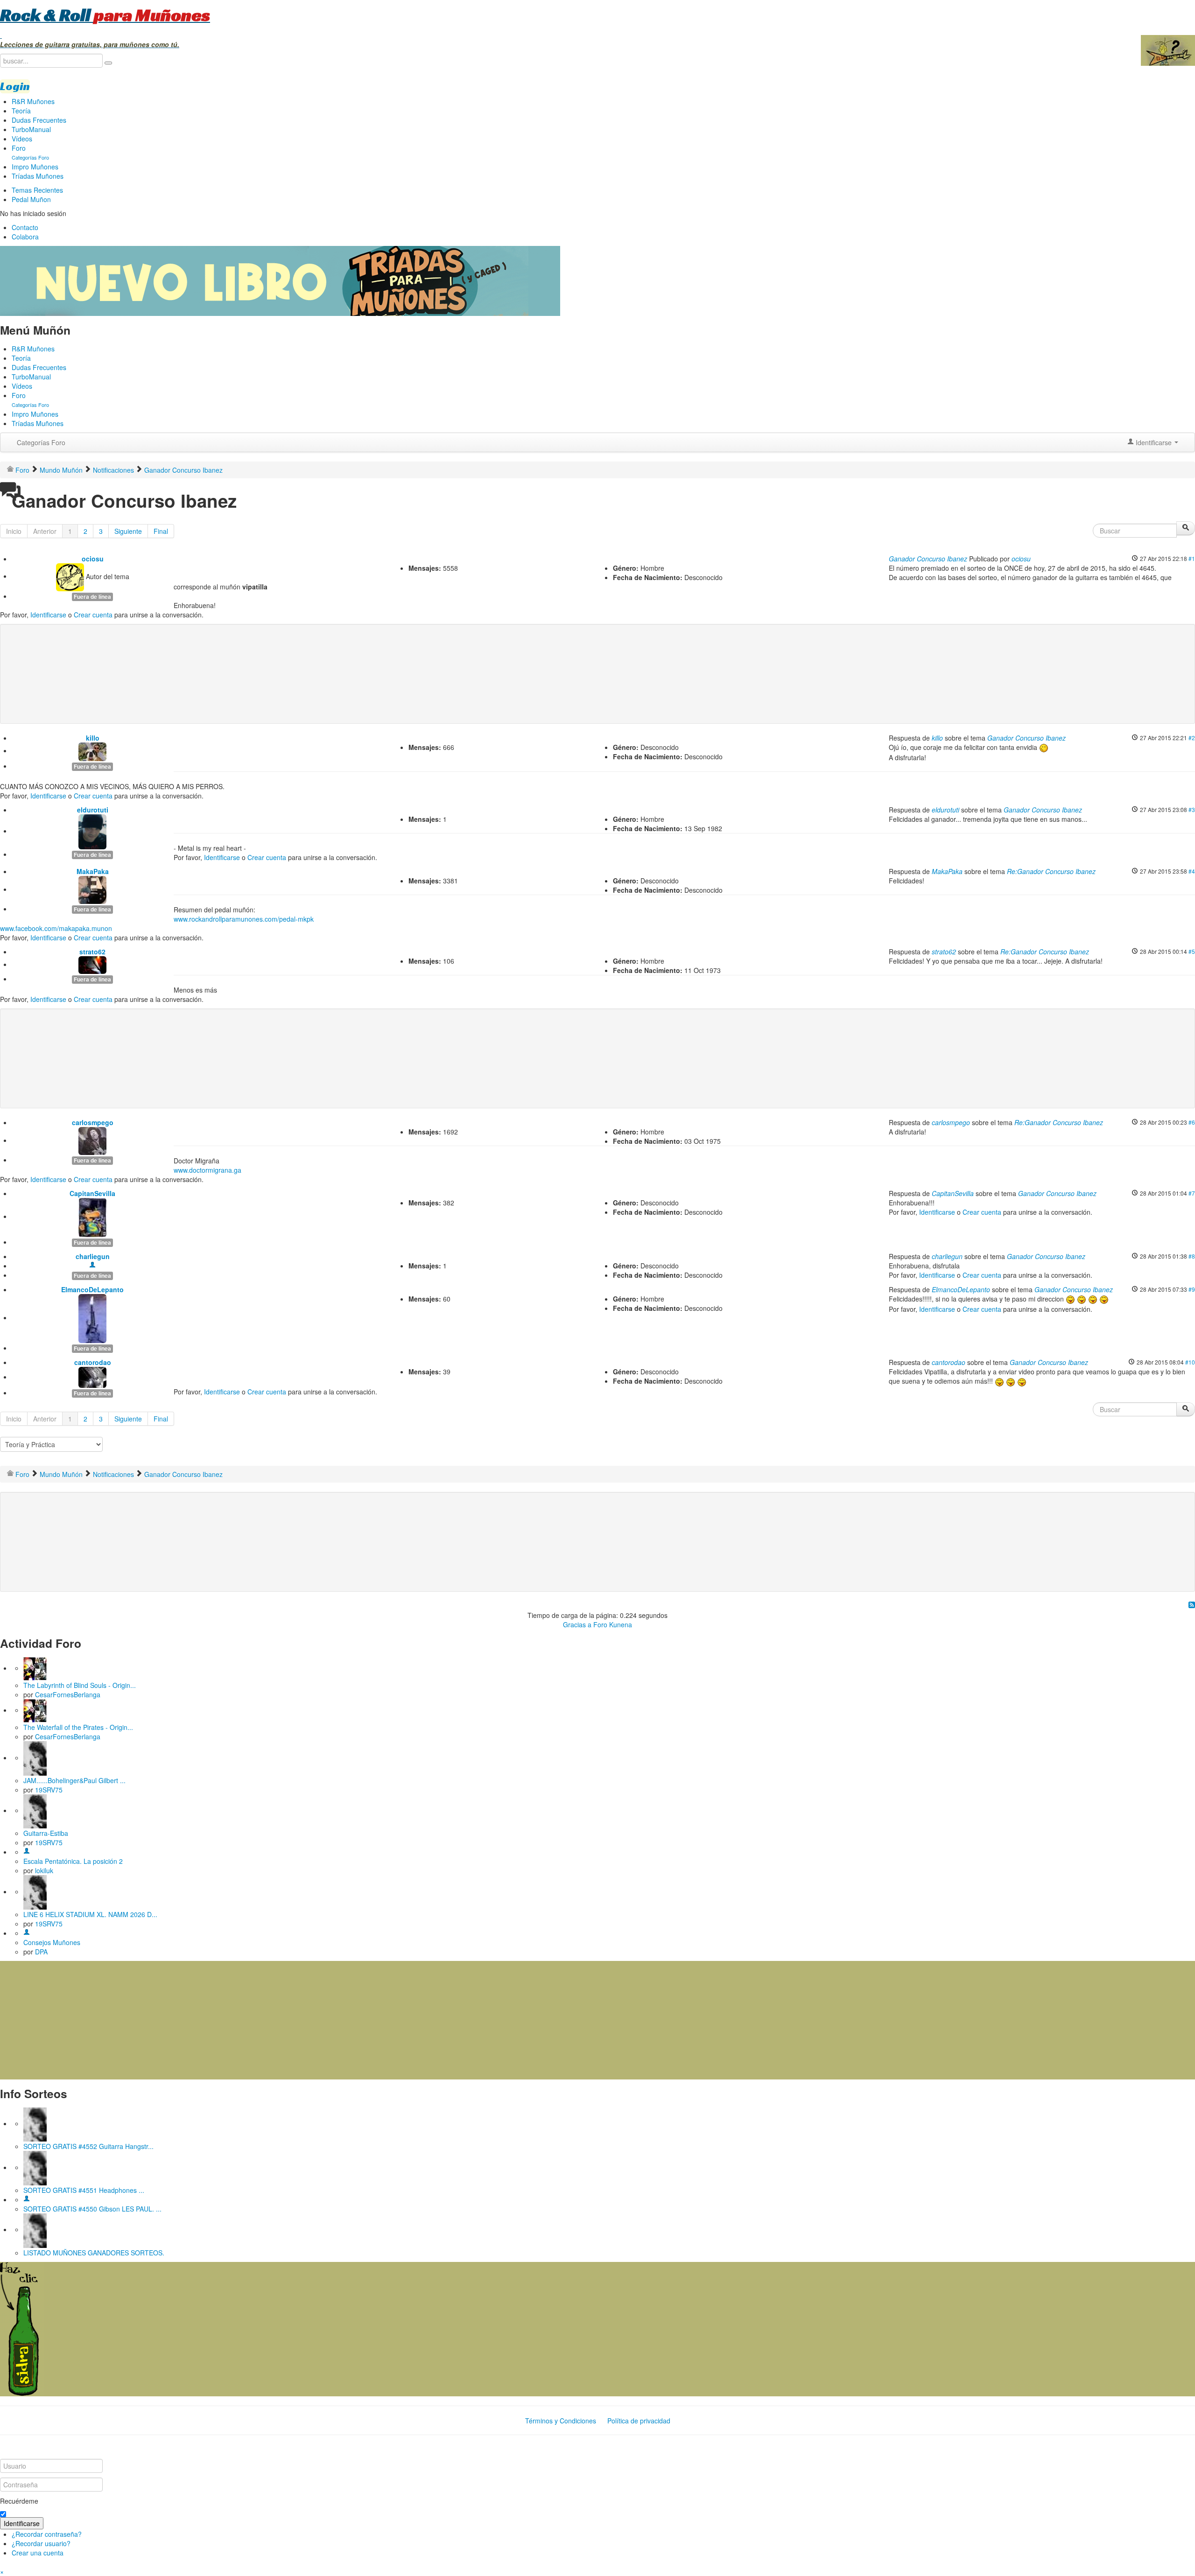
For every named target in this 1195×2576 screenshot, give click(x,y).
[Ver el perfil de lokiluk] (27, 1852)
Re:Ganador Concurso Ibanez (1051, 871)
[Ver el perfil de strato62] (92, 964)
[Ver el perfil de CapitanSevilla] (92, 1216)
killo (93, 738)
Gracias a (577, 1624)
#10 (1190, 1362)
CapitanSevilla (92, 1193)
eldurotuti (93, 810)
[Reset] (108, 63)
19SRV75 (49, 1790)
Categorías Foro (41, 442)
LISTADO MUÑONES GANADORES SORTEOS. (94, 2253)
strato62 (92, 952)
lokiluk (44, 1870)
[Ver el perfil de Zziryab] (27, 2199)
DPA (41, 1952)
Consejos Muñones (52, 1942)
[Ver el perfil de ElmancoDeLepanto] (92, 1317)
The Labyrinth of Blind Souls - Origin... (80, 1685)
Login (15, 86)
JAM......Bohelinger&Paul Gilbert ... (74, 1780)
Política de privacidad (639, 2421)
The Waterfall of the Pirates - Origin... (78, 1727)
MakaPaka (93, 871)
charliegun (93, 1256)
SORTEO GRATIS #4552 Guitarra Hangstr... (88, 2146)
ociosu (93, 559)
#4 (1192, 871)
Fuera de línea (92, 597)
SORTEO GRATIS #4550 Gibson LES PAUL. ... (92, 2209)
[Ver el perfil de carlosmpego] (92, 1140)
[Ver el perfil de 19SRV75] (35, 1757)
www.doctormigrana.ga (207, 1170)
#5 (1192, 951)
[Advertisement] (193, 659)
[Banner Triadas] (280, 280)
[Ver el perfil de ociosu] (70, 576)
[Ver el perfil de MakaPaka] (92, 889)
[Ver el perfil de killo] (92, 750)
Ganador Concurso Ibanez (928, 559)
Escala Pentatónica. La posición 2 (73, 1861)
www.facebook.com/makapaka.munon (56, 928)
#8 (1192, 1256)
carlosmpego (93, 1122)
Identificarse (48, 615)
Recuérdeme (19, 2501)
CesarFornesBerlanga (68, 1694)
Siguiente (128, 531)
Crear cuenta (93, 615)
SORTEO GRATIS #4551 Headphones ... (84, 2190)
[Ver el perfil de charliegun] (92, 1266)
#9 (1192, 1289)
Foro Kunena (613, 1624)
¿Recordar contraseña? (47, 2534)
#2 (1192, 738)
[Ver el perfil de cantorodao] (92, 1377)
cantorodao (93, 1362)
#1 (1192, 558)
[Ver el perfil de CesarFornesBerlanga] (35, 1668)
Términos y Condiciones (561, 2421)
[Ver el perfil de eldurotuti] (92, 831)
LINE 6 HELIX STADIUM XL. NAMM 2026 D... (90, 1914)
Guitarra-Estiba (46, 1833)
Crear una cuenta (38, 2553)
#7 (1192, 1193)
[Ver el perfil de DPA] (27, 1933)
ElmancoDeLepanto (92, 1289)
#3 (1192, 809)
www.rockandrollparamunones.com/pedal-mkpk (244, 919)
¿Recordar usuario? (41, 2543)
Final (161, 531)
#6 (1192, 1122)
